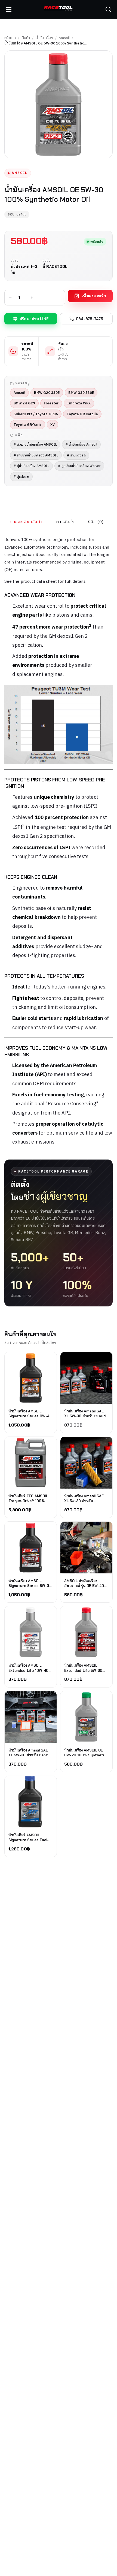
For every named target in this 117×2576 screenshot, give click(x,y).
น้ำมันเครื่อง (44, 38)
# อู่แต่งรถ (21, 476)
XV (53, 424)
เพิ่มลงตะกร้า (94, 296)
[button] (108, 9)
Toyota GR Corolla (82, 414)
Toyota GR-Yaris (28, 424)
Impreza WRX (79, 403)
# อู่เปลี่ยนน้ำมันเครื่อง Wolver (79, 466)
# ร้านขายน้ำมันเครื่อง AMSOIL (36, 455)
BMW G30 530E (81, 392)
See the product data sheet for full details (45, 581)
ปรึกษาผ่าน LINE (34, 319)
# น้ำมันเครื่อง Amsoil (81, 444)
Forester (51, 403)
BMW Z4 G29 (24, 403)
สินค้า (26, 38)
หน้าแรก (10, 38)
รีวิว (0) (96, 522)
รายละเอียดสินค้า (27, 522)
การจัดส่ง (66, 522)
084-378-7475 (90, 319)
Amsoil (64, 38)
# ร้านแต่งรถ (76, 455)
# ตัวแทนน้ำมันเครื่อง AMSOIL (35, 444)
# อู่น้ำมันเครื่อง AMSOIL (31, 466)
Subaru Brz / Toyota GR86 (36, 414)
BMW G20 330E (47, 392)
